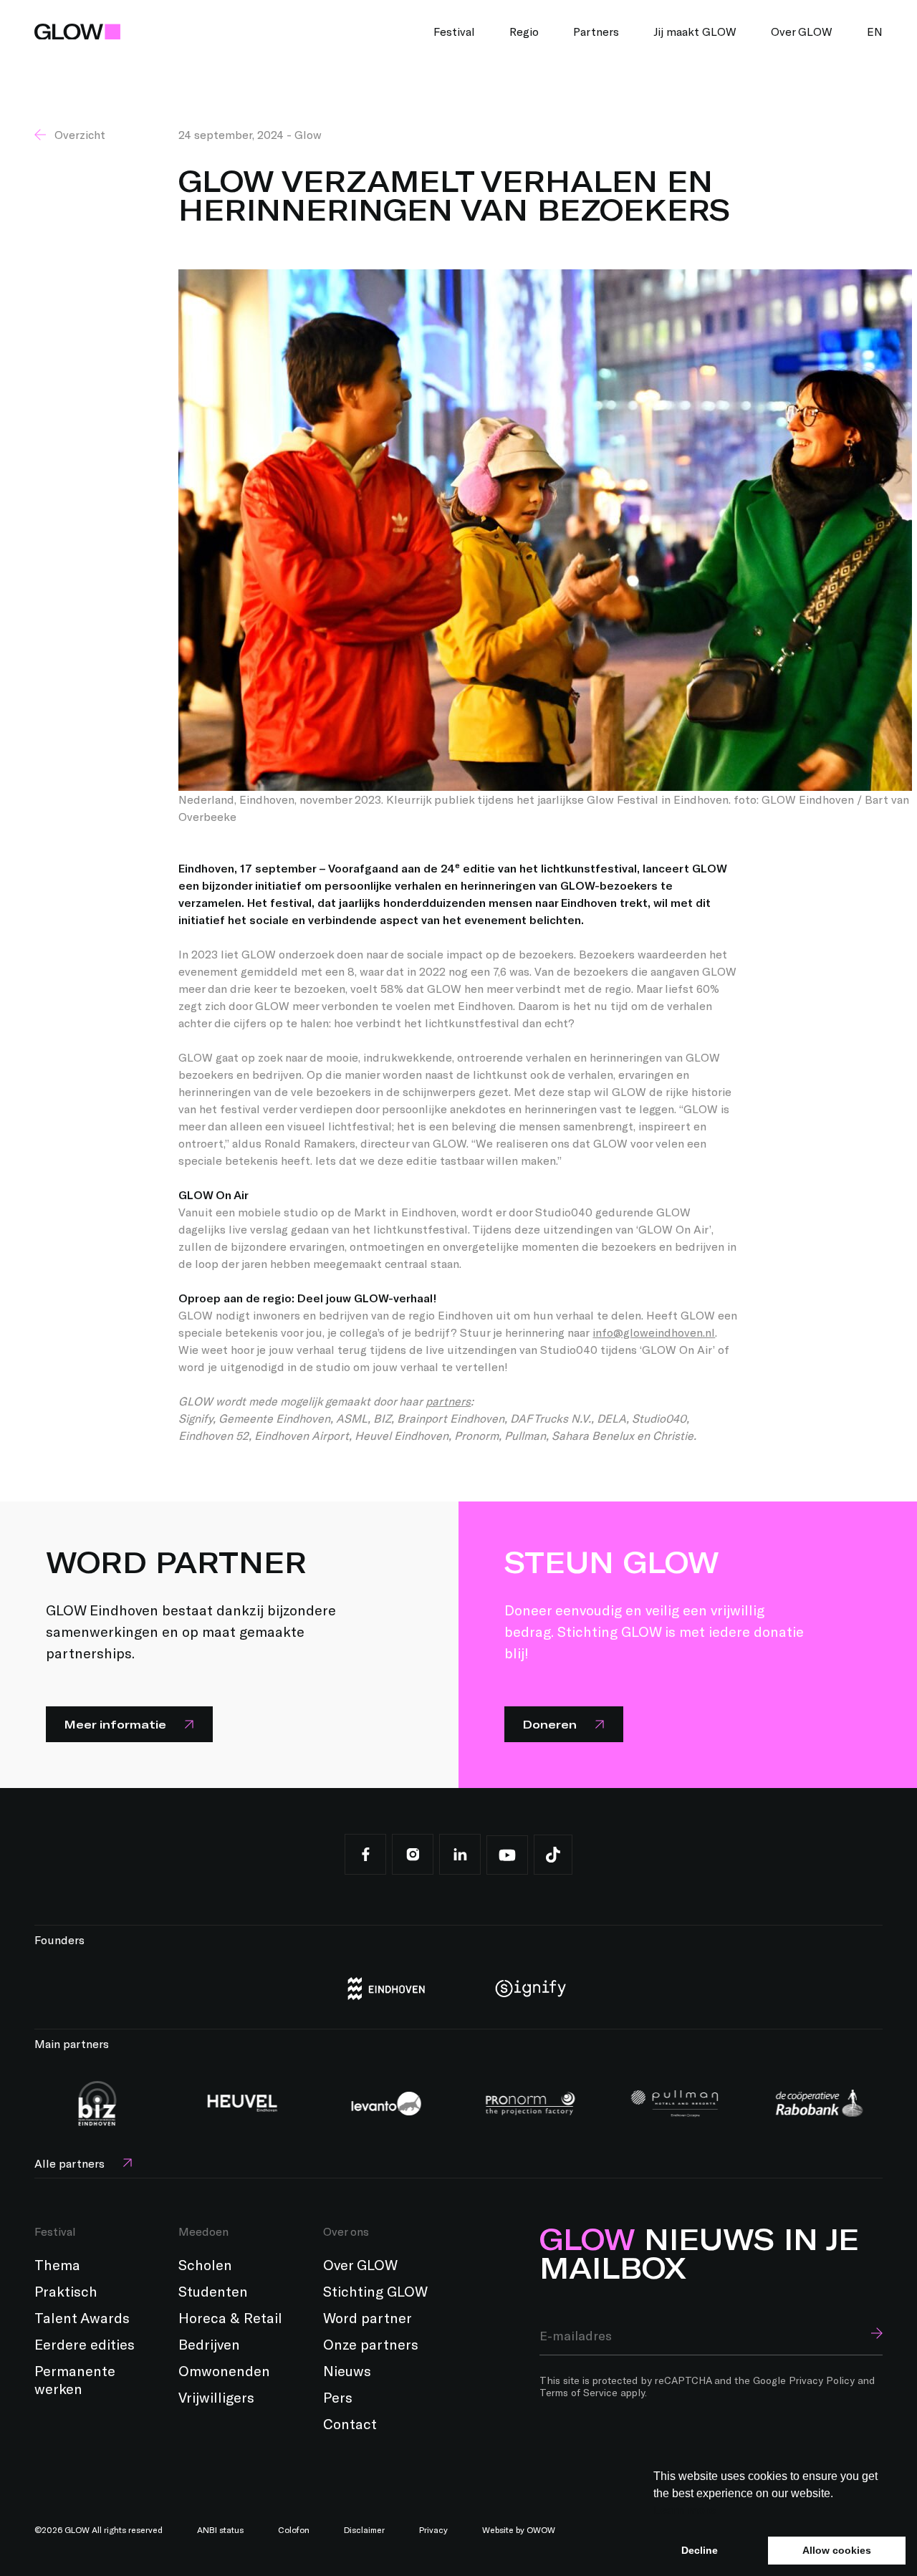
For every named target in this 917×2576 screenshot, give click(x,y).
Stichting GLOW (375, 2291)
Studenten (213, 2291)
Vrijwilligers (216, 2397)
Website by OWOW (519, 2529)
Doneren (549, 1724)
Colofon (294, 2529)
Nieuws (347, 2370)
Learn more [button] (685, 2510)
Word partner (368, 2317)
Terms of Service (578, 2392)
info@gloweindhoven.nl (654, 1332)
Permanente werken (75, 2379)
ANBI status (220, 2529)
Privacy (433, 2529)
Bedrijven (209, 2344)
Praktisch (66, 2291)
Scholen (205, 2264)
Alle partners (69, 2163)
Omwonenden (224, 2370)
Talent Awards (82, 2317)
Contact (350, 2423)
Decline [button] (700, 2550)
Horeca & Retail (230, 2317)
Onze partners (371, 2344)
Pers (338, 2397)
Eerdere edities (85, 2344)
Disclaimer (364, 2529)
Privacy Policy (822, 2380)
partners (448, 1401)
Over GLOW (360, 2264)
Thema (57, 2264)
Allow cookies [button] (837, 2550)
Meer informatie (115, 1724)
